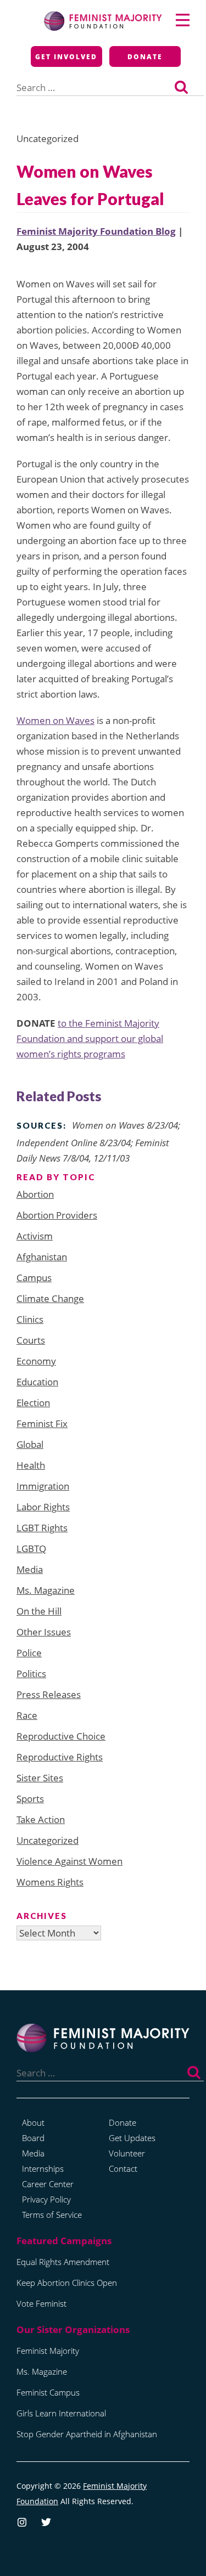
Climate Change (50, 1298)
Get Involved (66, 57)
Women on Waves (55, 720)
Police (29, 1653)
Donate (145, 57)
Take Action (41, 1819)
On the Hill (39, 1611)
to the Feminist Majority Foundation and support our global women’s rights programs (90, 1038)
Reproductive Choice (61, 1736)
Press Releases (49, 1694)
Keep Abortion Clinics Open (67, 2283)
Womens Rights (50, 1882)
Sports (30, 1799)
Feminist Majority (48, 2351)
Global (30, 1444)
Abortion (35, 1194)
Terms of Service (52, 2215)
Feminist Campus (48, 2392)
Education (37, 1382)
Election (33, 1403)
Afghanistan (42, 1257)
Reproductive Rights (60, 1757)
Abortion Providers (57, 1215)
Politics (31, 1674)
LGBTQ (31, 1549)
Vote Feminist (41, 2303)
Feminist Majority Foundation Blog (96, 231)
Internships (43, 2169)
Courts (31, 1340)
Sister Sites (40, 1778)
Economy (36, 1361)
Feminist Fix (42, 1423)
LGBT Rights (42, 1528)
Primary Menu (183, 20)
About (33, 2122)
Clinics (30, 1319)
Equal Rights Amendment (63, 2262)
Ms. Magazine (46, 1590)
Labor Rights (43, 1507)
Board (33, 2138)
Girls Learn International (61, 2413)
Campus (34, 1278)
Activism (35, 1236)
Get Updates (132, 2138)
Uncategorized (48, 1840)
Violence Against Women (69, 1861)
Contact (123, 2169)
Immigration (43, 1486)
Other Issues (44, 1632)
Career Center (48, 2184)
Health (31, 1465)
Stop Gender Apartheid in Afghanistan (87, 2434)
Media (30, 1569)
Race (27, 1715)
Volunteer (127, 2153)
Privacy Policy (46, 2199)
